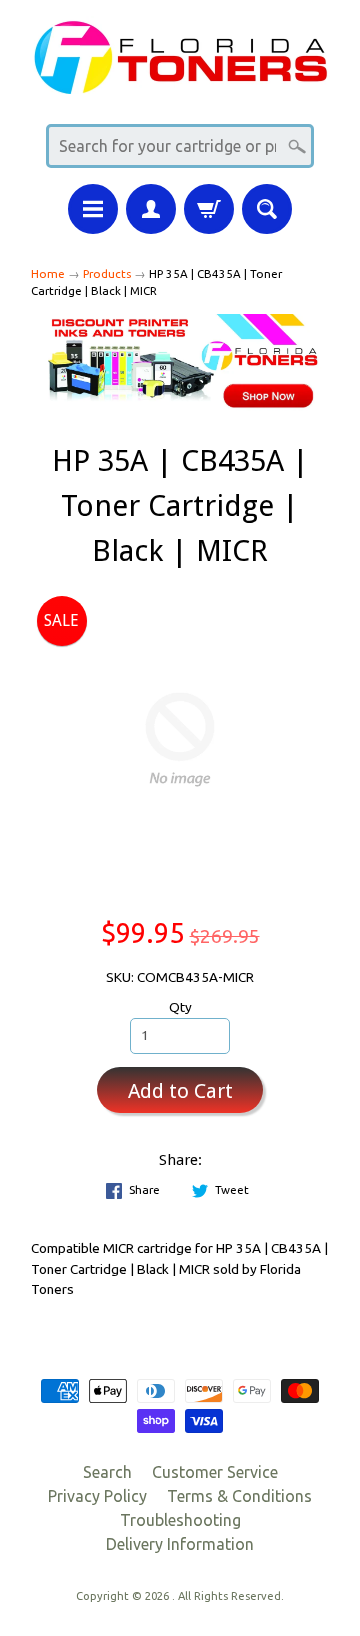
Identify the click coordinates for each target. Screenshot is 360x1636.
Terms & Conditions (239, 1496)
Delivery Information (180, 1544)
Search (107, 1472)
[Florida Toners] (180, 81)
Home (48, 273)
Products (107, 273)
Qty (180, 1007)
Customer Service (215, 1472)
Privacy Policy (97, 1496)
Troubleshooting (180, 1520)
